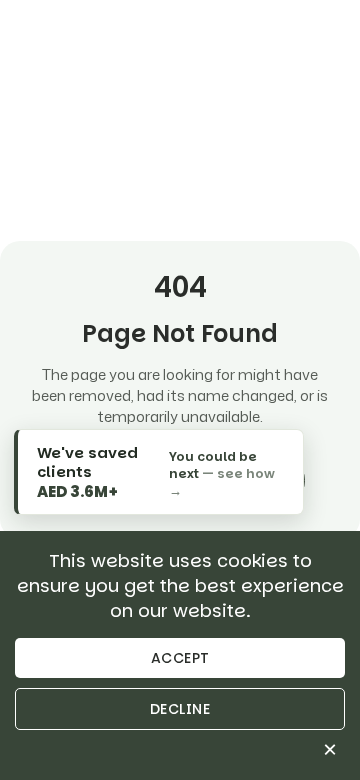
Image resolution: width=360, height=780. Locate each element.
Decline (180, 709)
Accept (180, 658)
